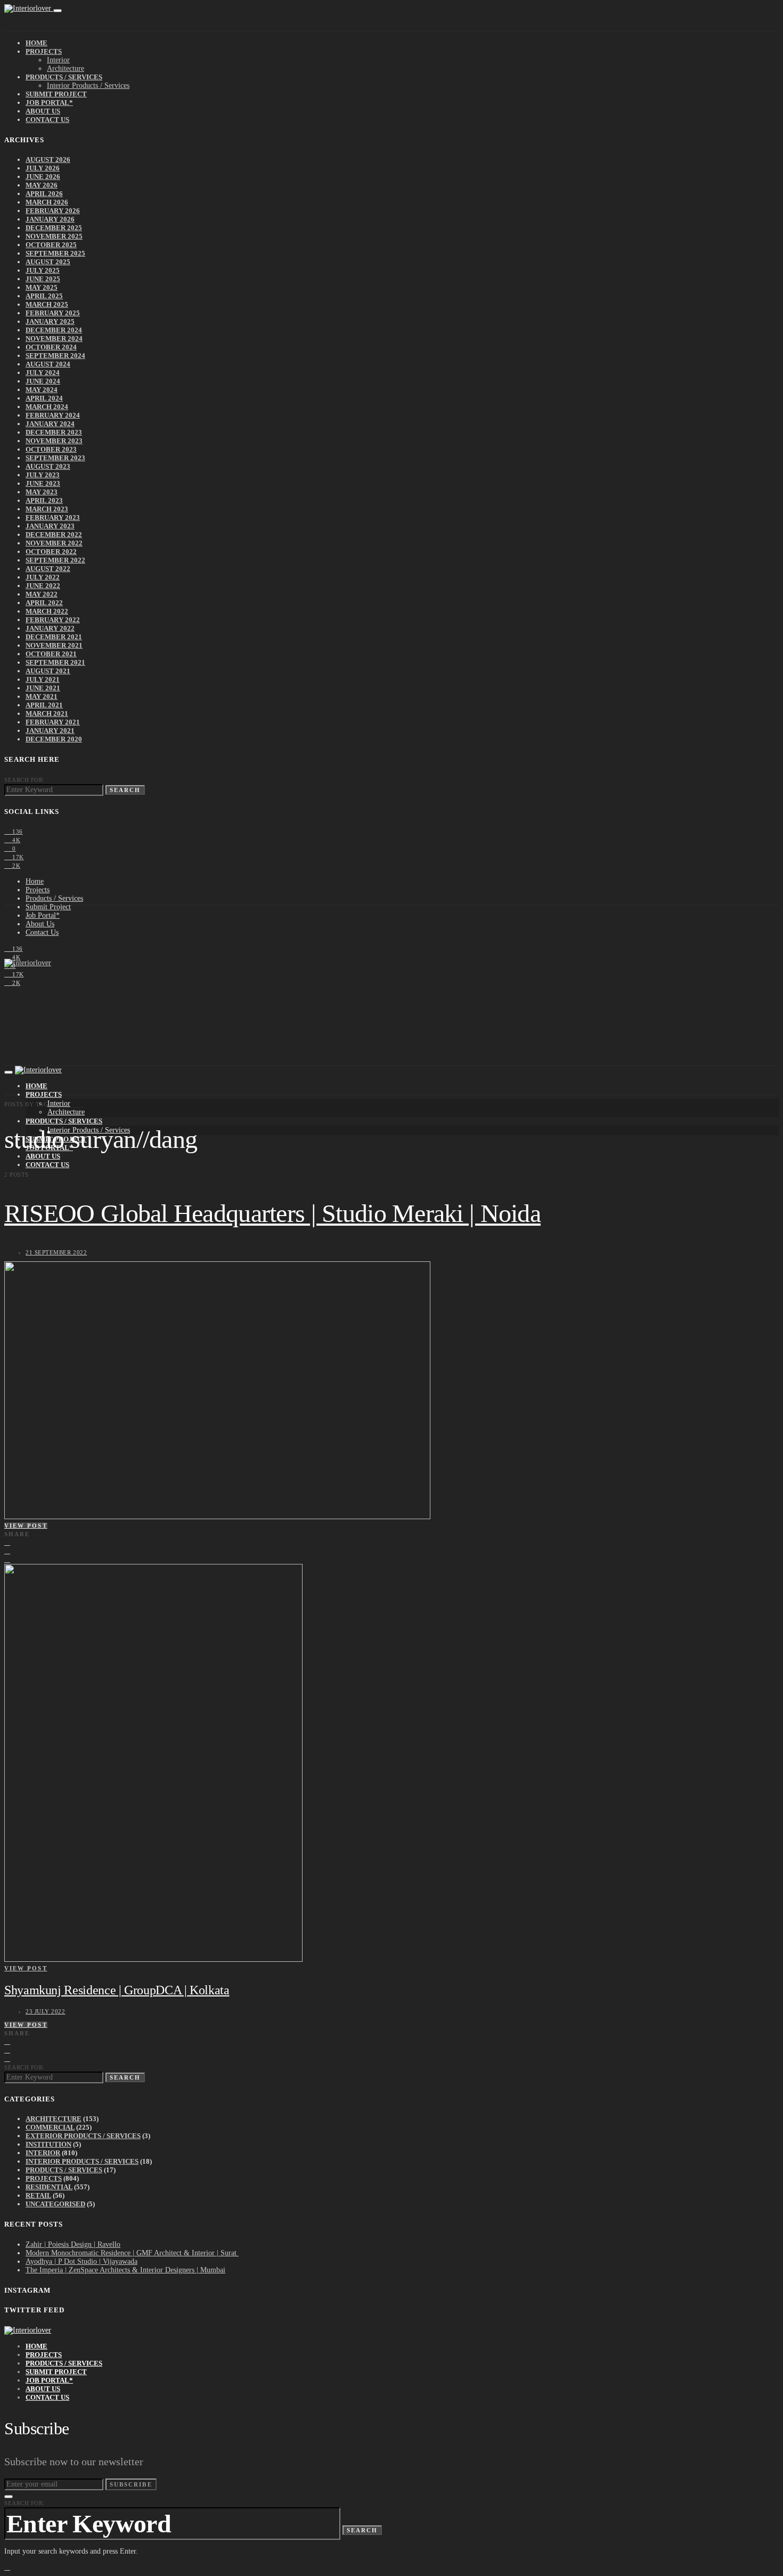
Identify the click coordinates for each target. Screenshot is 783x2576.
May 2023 (42, 492)
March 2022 (47, 611)
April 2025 (44, 296)
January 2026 (50, 219)
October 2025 (51, 245)
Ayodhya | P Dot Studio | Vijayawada (81, 2261)
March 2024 (47, 407)
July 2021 (43, 679)
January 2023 (50, 526)
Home (36, 43)
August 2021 (48, 671)
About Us (43, 111)
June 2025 (43, 279)
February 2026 (53, 211)
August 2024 (48, 364)
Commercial (50, 2127)
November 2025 (54, 236)
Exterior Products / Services (83, 2136)
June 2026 (43, 177)
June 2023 (43, 483)
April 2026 (44, 194)
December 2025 (54, 228)
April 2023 (44, 500)
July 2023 (43, 475)
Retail (38, 2195)
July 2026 (43, 168)
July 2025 (43, 270)
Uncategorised (55, 2204)
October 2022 (51, 552)
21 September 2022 (56, 1252)
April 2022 (44, 603)
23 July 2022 (46, 2011)
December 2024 (54, 330)
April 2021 (44, 705)
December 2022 (54, 535)
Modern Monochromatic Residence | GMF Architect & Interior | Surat (132, 2253)
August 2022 (48, 569)
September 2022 (55, 560)
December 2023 (54, 432)
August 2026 (48, 160)
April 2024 (44, 398)
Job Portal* (49, 103)
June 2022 (43, 586)
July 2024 (43, 373)
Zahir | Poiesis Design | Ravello (73, 2244)
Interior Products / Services (88, 85)
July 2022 (43, 577)
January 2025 (50, 321)
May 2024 (42, 390)
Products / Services (64, 77)
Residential (49, 2187)
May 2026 (42, 185)
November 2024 (54, 339)
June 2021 (43, 688)
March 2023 (47, 509)
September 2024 (55, 356)
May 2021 (42, 696)
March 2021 (47, 714)
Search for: (25, 780)
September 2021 (55, 662)
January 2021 (50, 731)
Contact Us (47, 120)
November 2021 (54, 645)
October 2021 (51, 654)
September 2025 (55, 253)
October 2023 (51, 449)
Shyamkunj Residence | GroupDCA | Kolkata (117, 1990)
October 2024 (51, 347)
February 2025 (53, 313)
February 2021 (53, 722)
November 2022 (54, 543)
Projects (44, 51)
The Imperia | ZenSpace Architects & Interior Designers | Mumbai (125, 2270)
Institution (48, 2144)
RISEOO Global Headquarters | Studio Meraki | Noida (272, 1213)
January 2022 (50, 628)
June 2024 (43, 381)
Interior (58, 60)
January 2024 (50, 424)
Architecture (66, 68)
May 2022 (42, 594)
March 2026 (47, 202)
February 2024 (53, 415)
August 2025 (48, 262)
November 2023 (54, 441)
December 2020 (54, 739)
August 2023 (48, 466)
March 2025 (47, 304)
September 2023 (55, 458)
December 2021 (54, 637)
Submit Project (56, 94)
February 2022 (53, 620)
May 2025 (42, 287)
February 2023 (53, 517)
